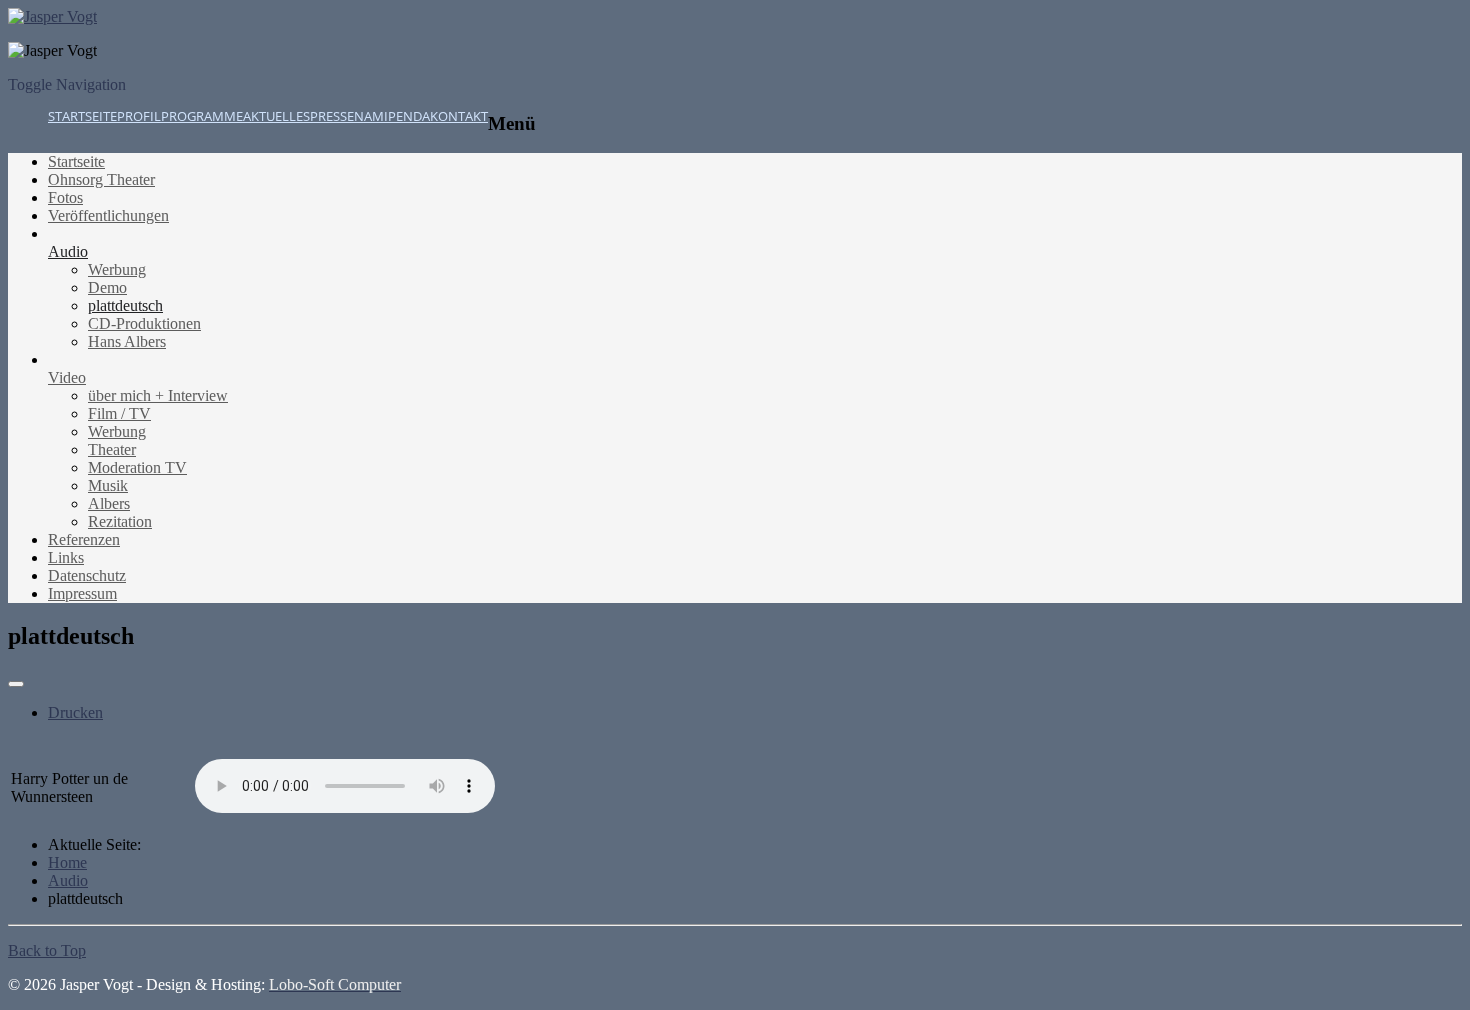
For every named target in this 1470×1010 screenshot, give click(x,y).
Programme (202, 116)
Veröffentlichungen (108, 215)
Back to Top (47, 950)
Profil (139, 116)
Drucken (75, 712)
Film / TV (119, 413)
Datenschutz (87, 575)
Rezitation (120, 521)
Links (66, 557)
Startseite (82, 116)
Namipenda (392, 116)
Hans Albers (127, 341)
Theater (112, 449)
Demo (107, 287)
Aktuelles (276, 116)
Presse (332, 116)
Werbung (117, 269)
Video (67, 377)
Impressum (82, 593)
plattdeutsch (125, 305)
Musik (108, 485)
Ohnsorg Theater (101, 179)
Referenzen (84, 539)
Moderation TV (137, 467)
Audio (68, 251)
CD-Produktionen (144, 323)
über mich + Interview (158, 395)
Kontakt (459, 116)
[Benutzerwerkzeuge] (16, 684)
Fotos (65, 197)
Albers (109, 503)
